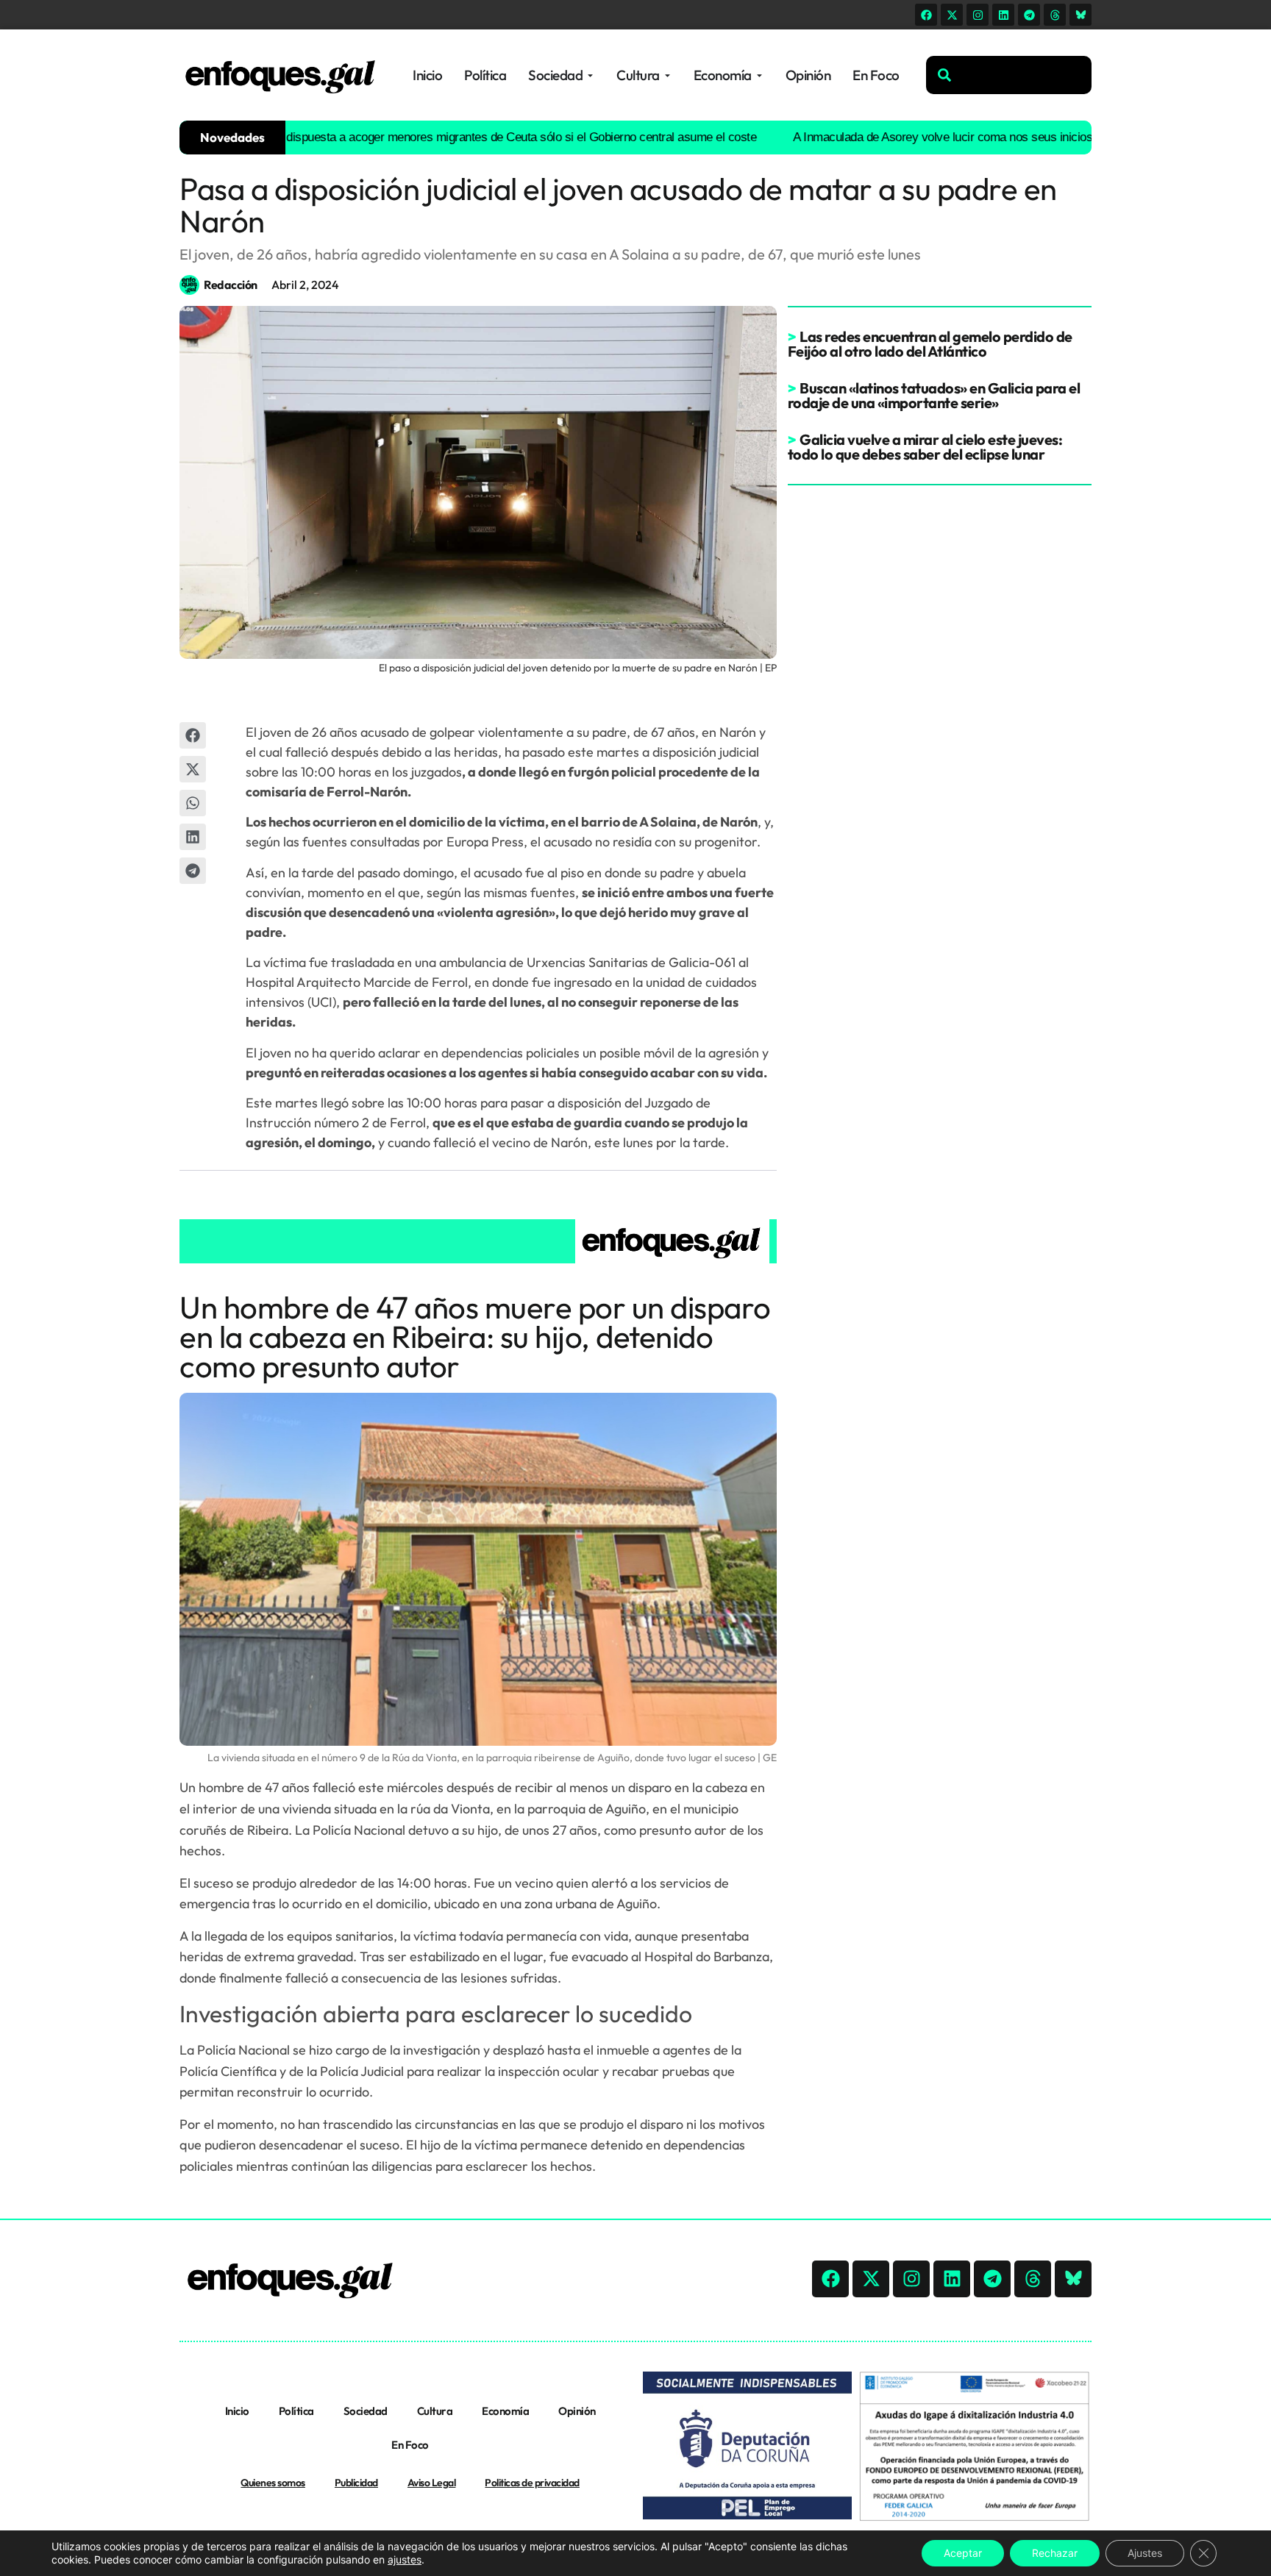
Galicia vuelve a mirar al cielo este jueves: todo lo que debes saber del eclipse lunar (925, 447)
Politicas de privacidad (532, 2483)
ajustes (405, 2559)
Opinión (577, 2411)
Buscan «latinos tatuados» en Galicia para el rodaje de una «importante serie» (934, 395)
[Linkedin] (1003, 15)
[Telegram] (1029, 15)
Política (296, 2411)
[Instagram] (978, 15)
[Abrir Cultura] (667, 75)
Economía (505, 2411)
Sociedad (366, 2411)
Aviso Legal (432, 2483)
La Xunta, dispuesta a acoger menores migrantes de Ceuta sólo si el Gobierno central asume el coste (441, 137)
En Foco (410, 2445)
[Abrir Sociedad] (590, 75)
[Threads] (1055, 15)
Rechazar (1055, 2553)
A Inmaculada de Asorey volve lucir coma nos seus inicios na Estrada (919, 137)
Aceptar (963, 2553)
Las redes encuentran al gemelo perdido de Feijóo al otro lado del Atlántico (930, 344)
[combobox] (1009, 75)
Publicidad (356, 2483)
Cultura (435, 2411)
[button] (193, 735)
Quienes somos (273, 2483)
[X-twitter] (952, 15)
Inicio (237, 2411)
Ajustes (1145, 2553)
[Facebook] (926, 15)
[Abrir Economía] (759, 75)
